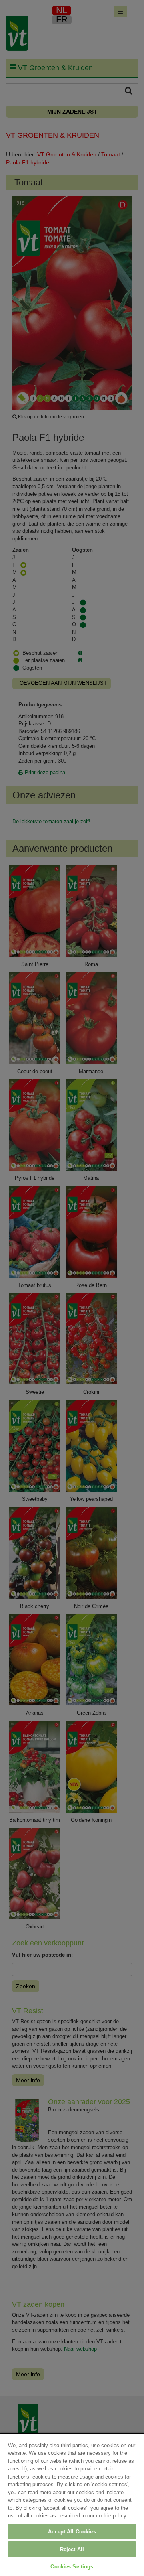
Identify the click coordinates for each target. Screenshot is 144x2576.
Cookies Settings (72, 2567)
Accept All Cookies (72, 2532)
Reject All (72, 2549)
